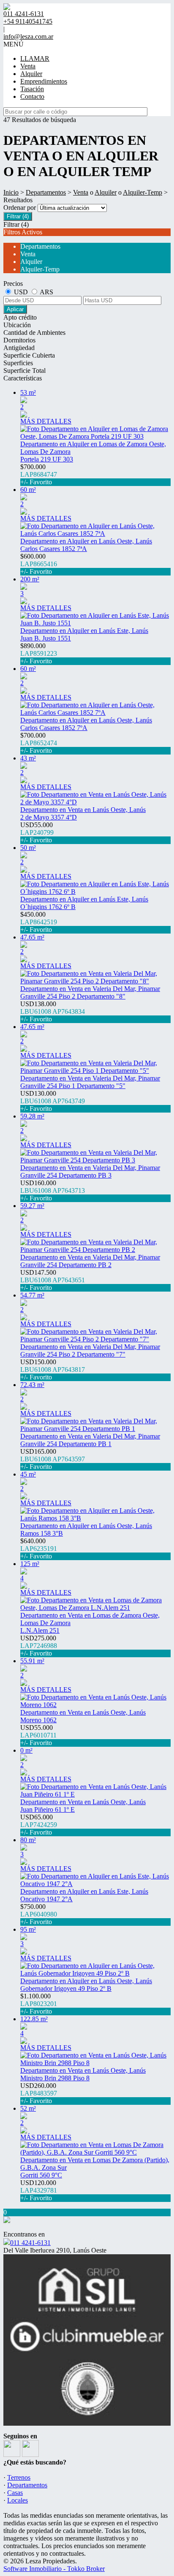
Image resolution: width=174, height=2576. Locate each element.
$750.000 (39, 1914)
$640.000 (39, 1549)
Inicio (11, 192)
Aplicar (15, 309)
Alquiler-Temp (143, 192)
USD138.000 (53, 1011)
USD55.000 (37, 832)
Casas (15, 2493)
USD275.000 (39, 1646)
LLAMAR (35, 58)
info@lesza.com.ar (28, 37)
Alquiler (31, 74)
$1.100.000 (39, 2004)
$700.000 (39, 474)
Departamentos (46, 192)
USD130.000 (53, 1101)
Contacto (32, 96)
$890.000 (39, 653)
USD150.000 (53, 1369)
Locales (18, 2500)
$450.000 (39, 922)
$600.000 (39, 564)
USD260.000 (39, 2093)
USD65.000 (39, 1825)
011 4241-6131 (30, 2243)
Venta (28, 66)
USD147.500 (53, 1280)
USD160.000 (53, 1190)
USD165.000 (53, 1459)
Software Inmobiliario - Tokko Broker (54, 2569)
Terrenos (19, 2477)
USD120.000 (39, 2190)
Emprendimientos (44, 81)
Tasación (32, 89)
